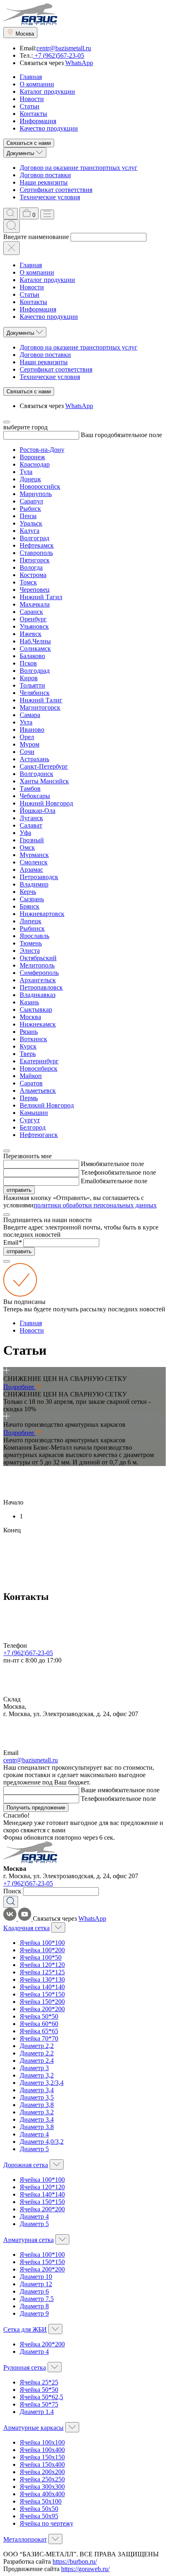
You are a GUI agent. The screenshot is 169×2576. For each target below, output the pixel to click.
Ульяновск (34, 626)
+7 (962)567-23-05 (58, 55)
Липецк (31, 921)
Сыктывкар (36, 1009)
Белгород (33, 1127)
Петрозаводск (39, 877)
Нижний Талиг (41, 700)
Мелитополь (37, 965)
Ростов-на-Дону (42, 450)
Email (88, 1181)
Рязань (29, 1032)
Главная (31, 77)
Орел (27, 737)
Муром (30, 744)
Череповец (35, 590)
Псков (28, 663)
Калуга (30, 531)
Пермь (29, 1098)
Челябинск (35, 693)
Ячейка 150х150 (42, 2457)
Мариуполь (36, 494)
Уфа (25, 833)
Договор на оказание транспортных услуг (79, 168)
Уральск (31, 523)
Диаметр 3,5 (37, 2097)
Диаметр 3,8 (37, 2105)
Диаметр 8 (34, 2306)
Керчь (28, 892)
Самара (30, 715)
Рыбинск (32, 928)
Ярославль (34, 936)
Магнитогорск (40, 707)
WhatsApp (79, 63)
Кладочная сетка (26, 1928)
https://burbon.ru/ (75, 2561)
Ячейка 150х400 (42, 2464)
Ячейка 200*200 (42, 2009)
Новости (32, 99)
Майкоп (31, 1076)
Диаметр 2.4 (37, 2061)
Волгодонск (37, 774)
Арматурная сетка (29, 2240)
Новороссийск (40, 486)
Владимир (34, 884)
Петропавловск (41, 987)
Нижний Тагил (41, 597)
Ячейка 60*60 (39, 2024)
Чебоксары (35, 796)
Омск (27, 847)
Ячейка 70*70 (39, 2038)
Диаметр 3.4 (37, 2119)
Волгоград (34, 538)
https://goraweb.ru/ (85, 2569)
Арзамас (31, 870)
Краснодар (35, 464)
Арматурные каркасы (33, 2428)
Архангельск (38, 980)
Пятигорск (35, 560)
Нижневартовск (42, 914)
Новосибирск (39, 1068)
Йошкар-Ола (38, 811)
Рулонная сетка (25, 2367)
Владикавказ (38, 995)
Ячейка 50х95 (39, 2516)
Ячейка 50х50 (39, 2509)
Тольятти (32, 685)
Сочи (27, 752)
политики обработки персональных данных (95, 1205)
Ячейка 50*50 (39, 2016)
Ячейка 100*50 (41, 1957)
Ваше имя (95, 1790)
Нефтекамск (37, 545)
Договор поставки (45, 175)
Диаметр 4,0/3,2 (42, 2142)
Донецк (30, 479)
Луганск (31, 818)
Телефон (93, 1172)
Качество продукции (49, 128)
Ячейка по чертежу (47, 2523)
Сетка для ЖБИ (25, 2329)
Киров (29, 678)
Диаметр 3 (34, 2068)
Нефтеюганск (39, 1135)
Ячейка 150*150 (42, 1994)
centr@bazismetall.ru (64, 48)
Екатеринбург (39, 1061)
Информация (38, 121)
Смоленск (34, 862)
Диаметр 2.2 (37, 2053)
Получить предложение (36, 1808)
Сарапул (31, 501)
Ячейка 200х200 (42, 2472)
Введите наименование (36, 237)
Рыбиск (30, 509)
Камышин (34, 1113)
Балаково (32, 656)
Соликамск (35, 649)
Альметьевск (38, 1091)
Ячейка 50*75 (39, 2404)
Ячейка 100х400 (42, 2450)
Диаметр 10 (36, 2277)
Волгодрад (35, 671)
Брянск (30, 906)
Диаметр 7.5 (37, 2299)
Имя (87, 1164)
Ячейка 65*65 (39, 2031)
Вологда (31, 567)
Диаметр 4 (34, 2134)
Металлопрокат (25, 2539)
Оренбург (33, 619)
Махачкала (35, 604)
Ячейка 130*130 (42, 1979)
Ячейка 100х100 (42, 2442)
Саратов (31, 1083)
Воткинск (33, 1039)
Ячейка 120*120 (42, 1965)
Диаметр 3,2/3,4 (42, 2083)
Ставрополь (36, 553)
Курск (28, 1046)
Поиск (12, 1891)
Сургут (30, 1120)
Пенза (28, 516)
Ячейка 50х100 (41, 2501)
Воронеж (32, 457)
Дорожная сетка (26, 2165)
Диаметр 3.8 (37, 2127)
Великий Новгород (47, 1105)
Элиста (30, 951)
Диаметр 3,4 (37, 2090)
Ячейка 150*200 (42, 2002)
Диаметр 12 (36, 2284)
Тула (26, 472)
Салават (31, 825)
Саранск (31, 612)
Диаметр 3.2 (37, 2112)
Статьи (30, 106)
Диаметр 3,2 (37, 2075)
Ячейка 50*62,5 (41, 2397)
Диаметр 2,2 (37, 2046)
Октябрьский (38, 958)
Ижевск (31, 634)
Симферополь (39, 973)
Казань (29, 1002)
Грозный (32, 840)
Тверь (28, 1054)
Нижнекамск (38, 1024)
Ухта (26, 722)
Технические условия (50, 197)
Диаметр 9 (34, 2313)
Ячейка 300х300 (42, 2487)
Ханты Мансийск (44, 781)
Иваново (32, 730)
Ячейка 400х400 (42, 2494)
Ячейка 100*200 (42, 1950)
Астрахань (34, 759)
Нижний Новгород (46, 803)
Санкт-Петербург (44, 766)
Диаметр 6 (34, 2291)
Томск (28, 582)
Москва (30, 1017)
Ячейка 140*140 (42, 1987)
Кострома (33, 575)
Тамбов (30, 788)
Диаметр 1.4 (37, 2412)
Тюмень (31, 943)
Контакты (33, 114)
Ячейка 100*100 (42, 1943)
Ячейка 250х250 (42, 2479)
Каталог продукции (47, 91)
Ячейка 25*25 (39, 2382)
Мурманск (34, 855)
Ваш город (96, 435)
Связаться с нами (29, 143)
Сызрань (32, 899)
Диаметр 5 (34, 2149)
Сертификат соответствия (56, 190)
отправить (19, 1190)
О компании (37, 84)
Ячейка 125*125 (42, 1972)
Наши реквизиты (44, 182)
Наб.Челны (35, 641)
